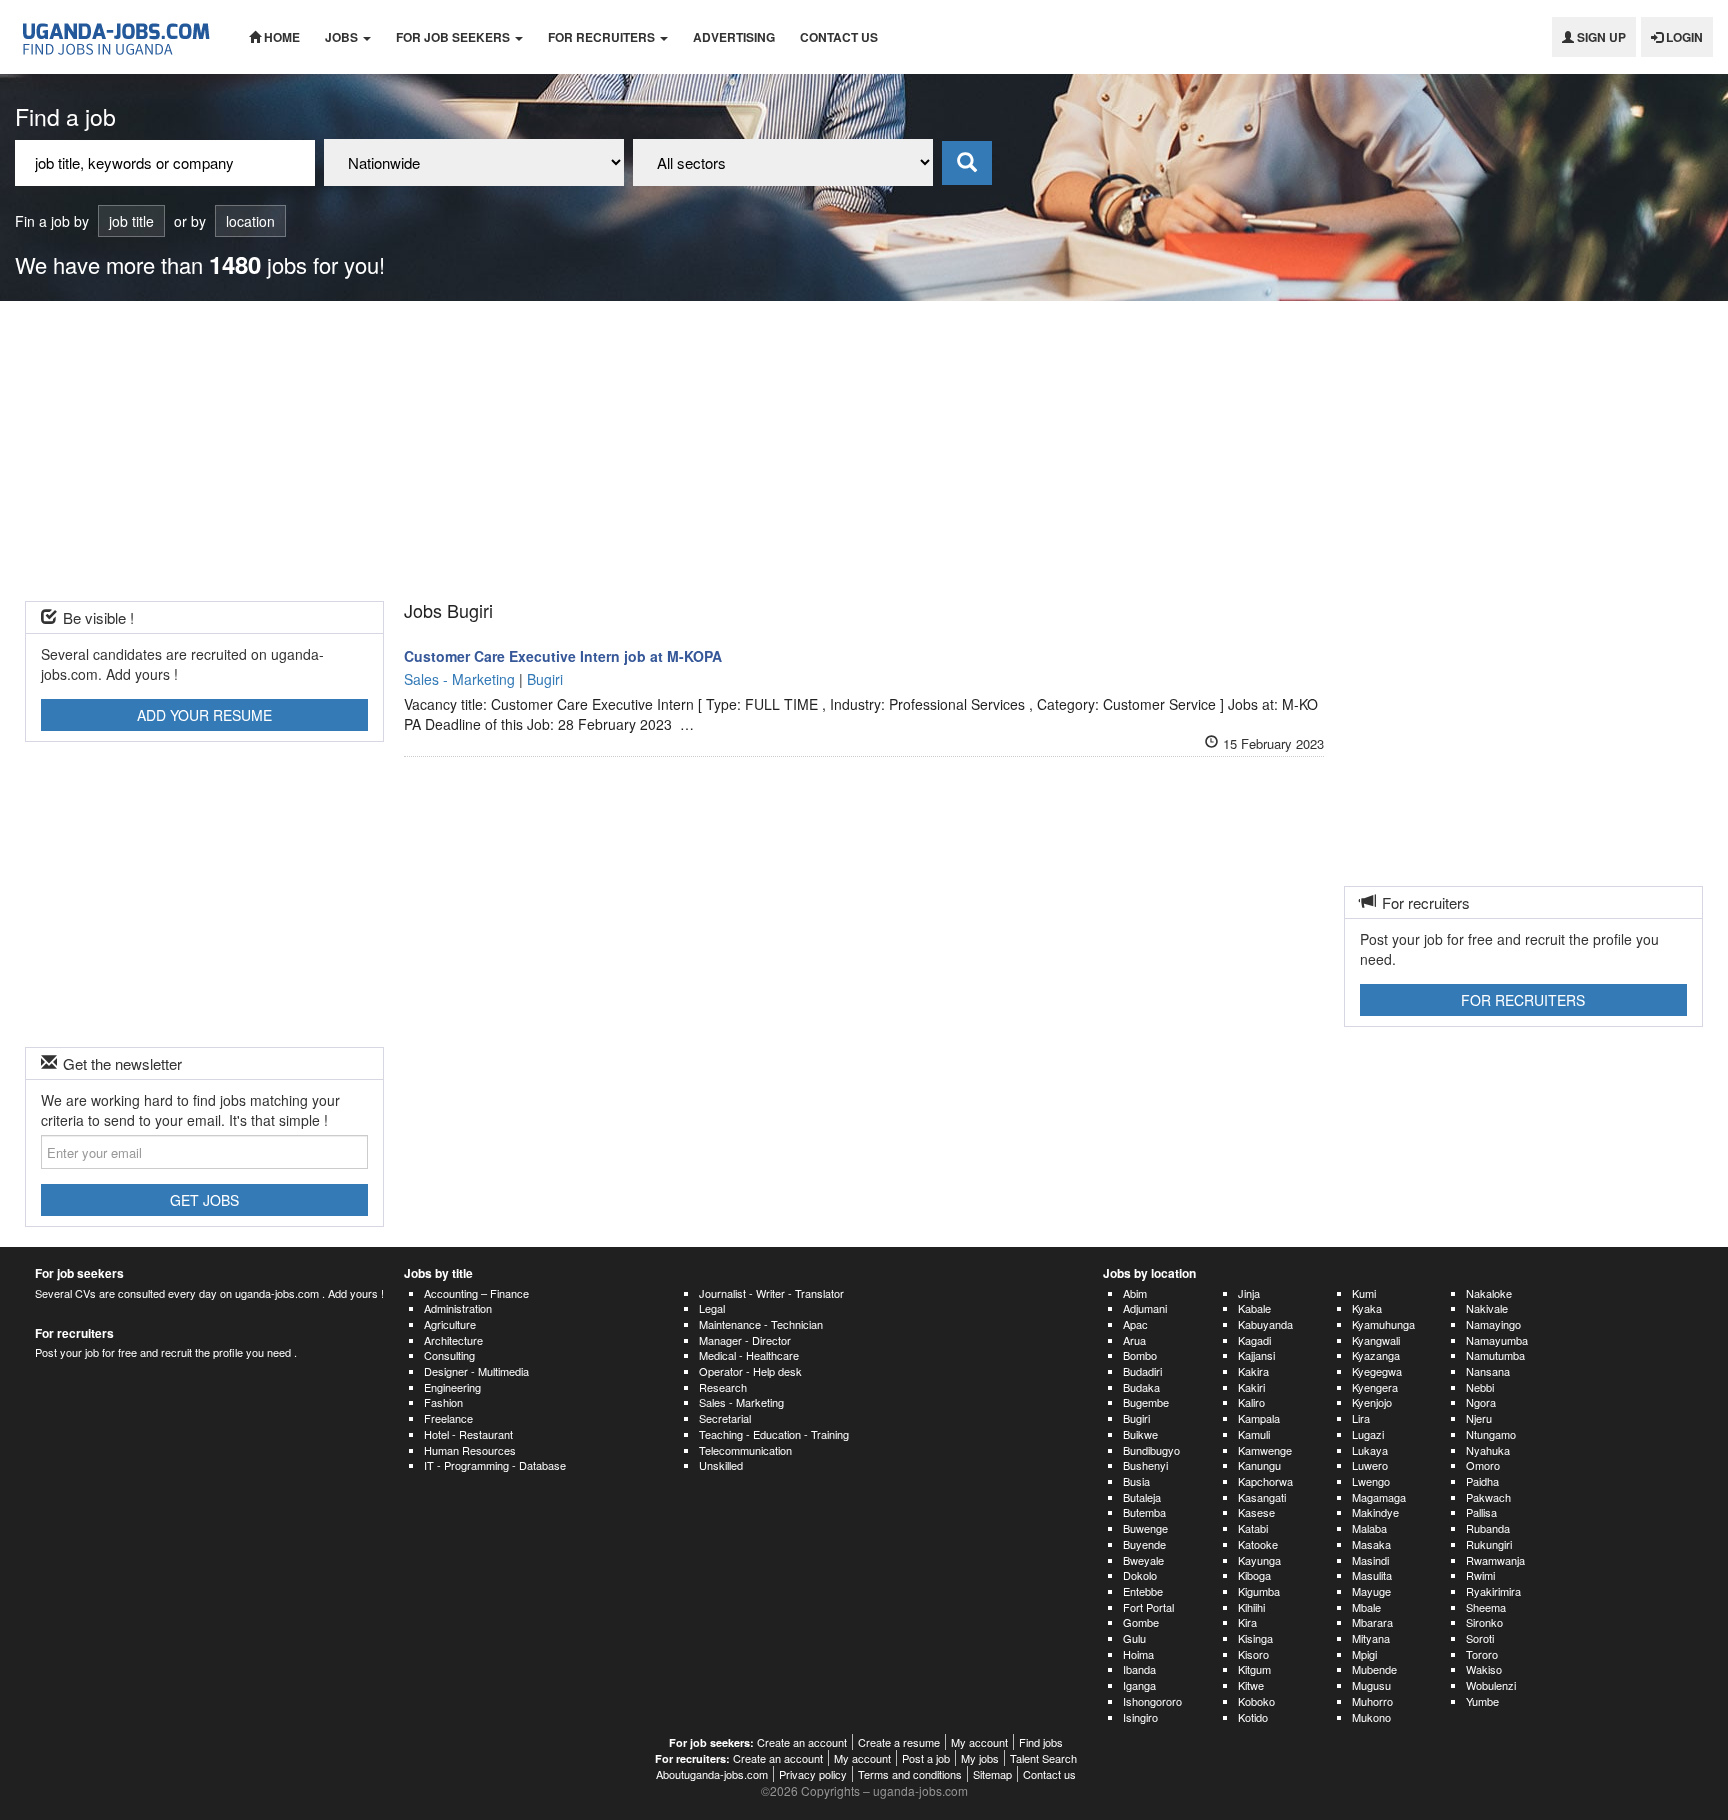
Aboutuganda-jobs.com (712, 1774)
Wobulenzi (1491, 1685)
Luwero (1370, 1465)
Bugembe (1146, 1402)
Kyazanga (1376, 1355)
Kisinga (1255, 1638)
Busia (1136, 1481)
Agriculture (450, 1324)
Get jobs (204, 1200)
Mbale (1366, 1607)
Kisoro (1253, 1654)
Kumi (1364, 1293)
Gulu (1134, 1638)
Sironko (1484, 1622)
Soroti (1480, 1638)
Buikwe (1140, 1434)
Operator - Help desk (750, 1371)
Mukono (1371, 1717)
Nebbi (1480, 1387)
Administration (458, 1308)
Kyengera (1375, 1387)
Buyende (1144, 1544)
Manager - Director (745, 1340)
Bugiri (1136, 1418)
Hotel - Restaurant (468, 1434)
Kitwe (1251, 1685)
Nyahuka (1488, 1450)
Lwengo (1371, 1481)
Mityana (1371, 1638)
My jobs (980, 1758)
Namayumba (1497, 1340)
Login (1683, 37)
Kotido (1253, 1717)
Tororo (1482, 1654)
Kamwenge (1265, 1450)
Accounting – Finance (476, 1293)
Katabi (1253, 1528)
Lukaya (1370, 1450)
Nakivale (1487, 1308)
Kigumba (1259, 1591)
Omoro (1483, 1465)
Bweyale (1143, 1560)
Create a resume (899, 1742)
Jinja (1249, 1293)
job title (131, 221)
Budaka (1141, 1387)
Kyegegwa (1377, 1371)
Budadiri (1142, 1371)
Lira (1361, 1418)
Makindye (1375, 1512)
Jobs (343, 37)
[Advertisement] (864, 451)
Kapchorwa (1265, 1481)
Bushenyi (1145, 1465)
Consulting (449, 1355)
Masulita (1372, 1575)
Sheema (1486, 1607)
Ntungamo (1491, 1434)
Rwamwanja (1495, 1560)
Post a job (926, 1758)
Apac (1135, 1324)
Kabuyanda (1265, 1324)
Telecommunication (745, 1450)
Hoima (1138, 1654)
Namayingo (1493, 1324)
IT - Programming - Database (495, 1465)
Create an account (802, 1742)
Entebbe (1143, 1591)
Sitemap (992, 1774)
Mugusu (1371, 1685)
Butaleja (1142, 1497)
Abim (1135, 1293)
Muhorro (1372, 1701)
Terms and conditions (910, 1774)
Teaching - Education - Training (774, 1434)
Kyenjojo (1372, 1402)
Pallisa (1481, 1512)
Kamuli (1254, 1434)
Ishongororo (1152, 1701)
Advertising (734, 37)
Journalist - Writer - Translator (771, 1293)
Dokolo (1140, 1575)
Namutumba (1495, 1355)
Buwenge (1145, 1528)
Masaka (1371, 1544)
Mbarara (1372, 1622)
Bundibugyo (1151, 1450)
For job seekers (454, 37)
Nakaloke (1489, 1293)
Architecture (453, 1340)
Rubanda (1488, 1528)
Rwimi (1480, 1575)
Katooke (1258, 1544)
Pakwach (1488, 1497)
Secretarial (725, 1418)
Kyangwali (1376, 1340)
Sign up (1600, 37)
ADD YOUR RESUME (204, 715)
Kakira (1253, 1371)
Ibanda (1139, 1669)
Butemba (1144, 1512)
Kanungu (1259, 1465)
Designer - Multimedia (476, 1371)
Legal (712, 1308)
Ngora (1481, 1402)
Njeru (1479, 1418)
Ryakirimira (1493, 1591)
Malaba (1369, 1528)
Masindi (1370, 1560)
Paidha (1482, 1481)
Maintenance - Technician (761, 1324)
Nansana (1488, 1371)
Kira (1247, 1622)
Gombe (1141, 1622)
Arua (1134, 1340)
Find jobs (1041, 1742)
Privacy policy (813, 1774)
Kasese (1256, 1512)
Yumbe (1482, 1701)
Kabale (1254, 1308)
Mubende (1374, 1669)
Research (723, 1387)
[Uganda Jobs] (117, 37)
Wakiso (1484, 1669)
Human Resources (470, 1450)
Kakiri (1251, 1387)
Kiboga (1254, 1575)
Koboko (1256, 1701)
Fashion (443, 1402)
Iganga (1139, 1685)
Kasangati (1262, 1497)
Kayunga (1259, 1560)
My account (979, 1742)
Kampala (1259, 1418)
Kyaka (1367, 1308)
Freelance (448, 1418)
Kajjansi (1256, 1355)
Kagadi (1254, 1340)
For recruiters (603, 37)
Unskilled (721, 1465)
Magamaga (1379, 1497)
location (250, 221)
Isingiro (1140, 1717)
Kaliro (1251, 1402)
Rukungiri (1489, 1544)
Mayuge (1371, 1591)
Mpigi (1364, 1654)
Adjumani (1145, 1308)
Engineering (452, 1387)
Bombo (1140, 1355)
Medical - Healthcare (749, 1355)
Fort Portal (1148, 1607)
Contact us (839, 37)
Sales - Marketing (741, 1402)
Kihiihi (1251, 1607)
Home (280, 37)
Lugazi (1368, 1434)
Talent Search (1043, 1758)
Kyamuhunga (1383, 1324)
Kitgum (1254, 1669)
